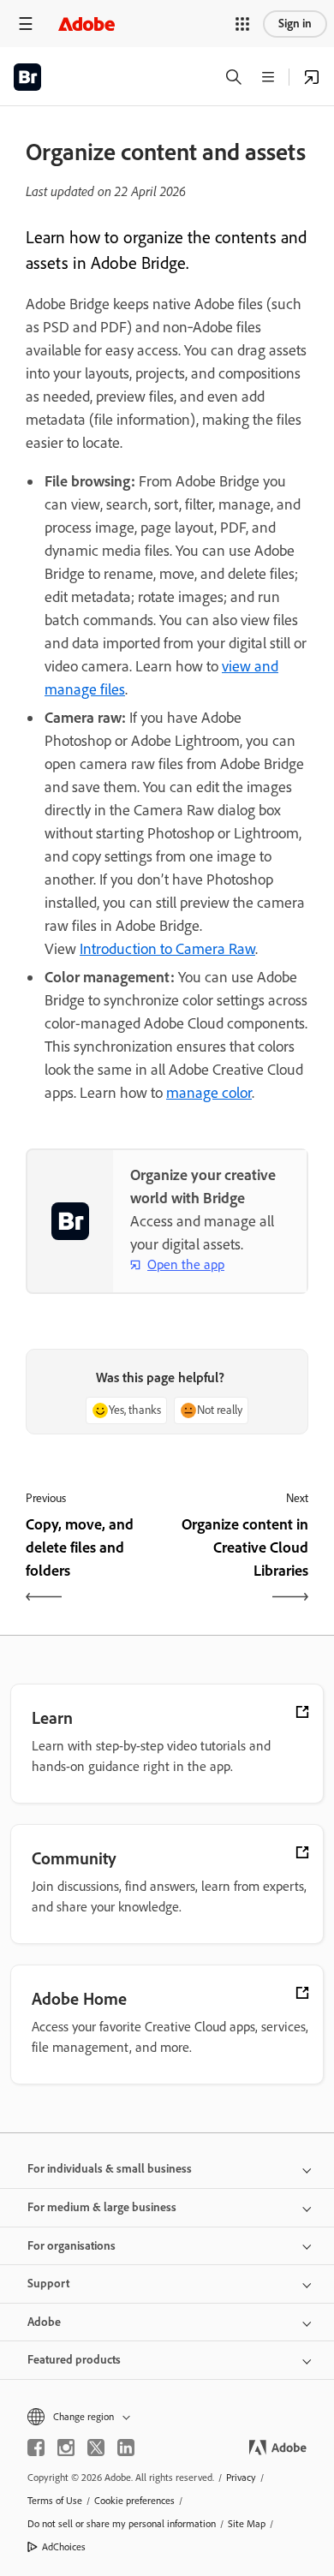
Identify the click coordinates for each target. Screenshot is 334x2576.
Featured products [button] (74, 2360)
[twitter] (96, 2448)
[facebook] (36, 2448)
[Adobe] (86, 24)
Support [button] (48, 2284)
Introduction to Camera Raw (167, 949)
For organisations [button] (72, 2246)
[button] (242, 24)
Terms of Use (55, 2501)
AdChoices (64, 2547)
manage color (209, 1093)
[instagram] (66, 2448)
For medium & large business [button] (102, 2207)
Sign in (295, 24)
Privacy (241, 2478)
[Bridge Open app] (312, 77)
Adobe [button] (44, 2322)
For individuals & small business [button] (110, 2169)
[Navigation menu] (26, 24)
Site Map (247, 2524)
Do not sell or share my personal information (122, 2524)
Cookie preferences (134, 2501)
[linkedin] (126, 2448)
